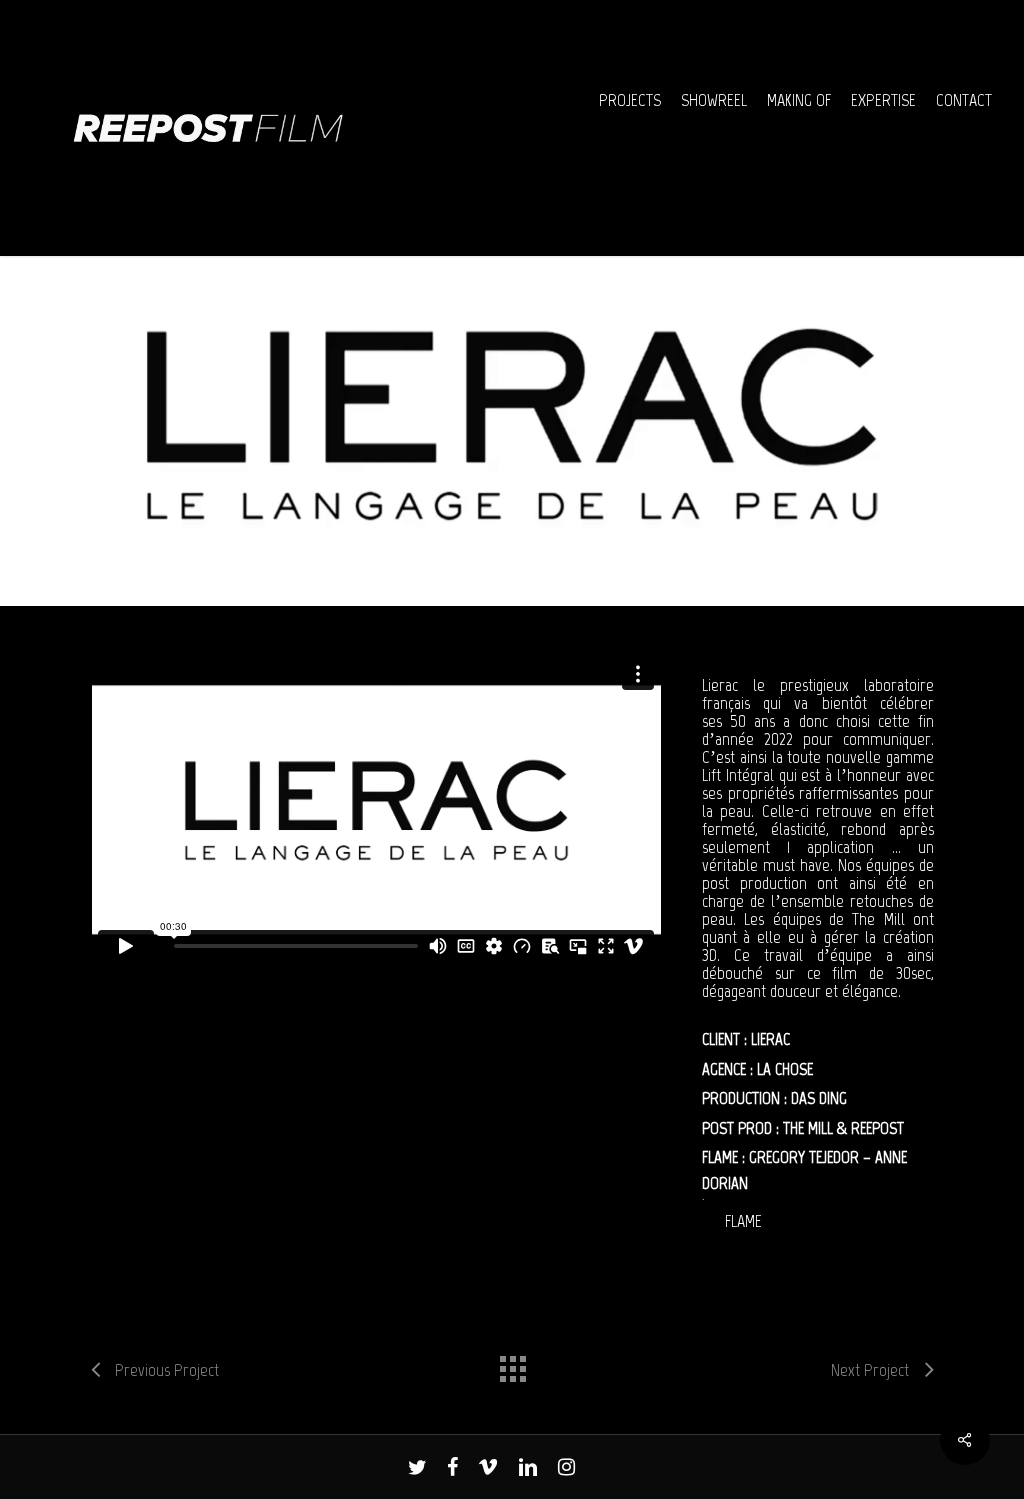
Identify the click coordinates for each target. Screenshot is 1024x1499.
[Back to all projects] (512, 1364)
